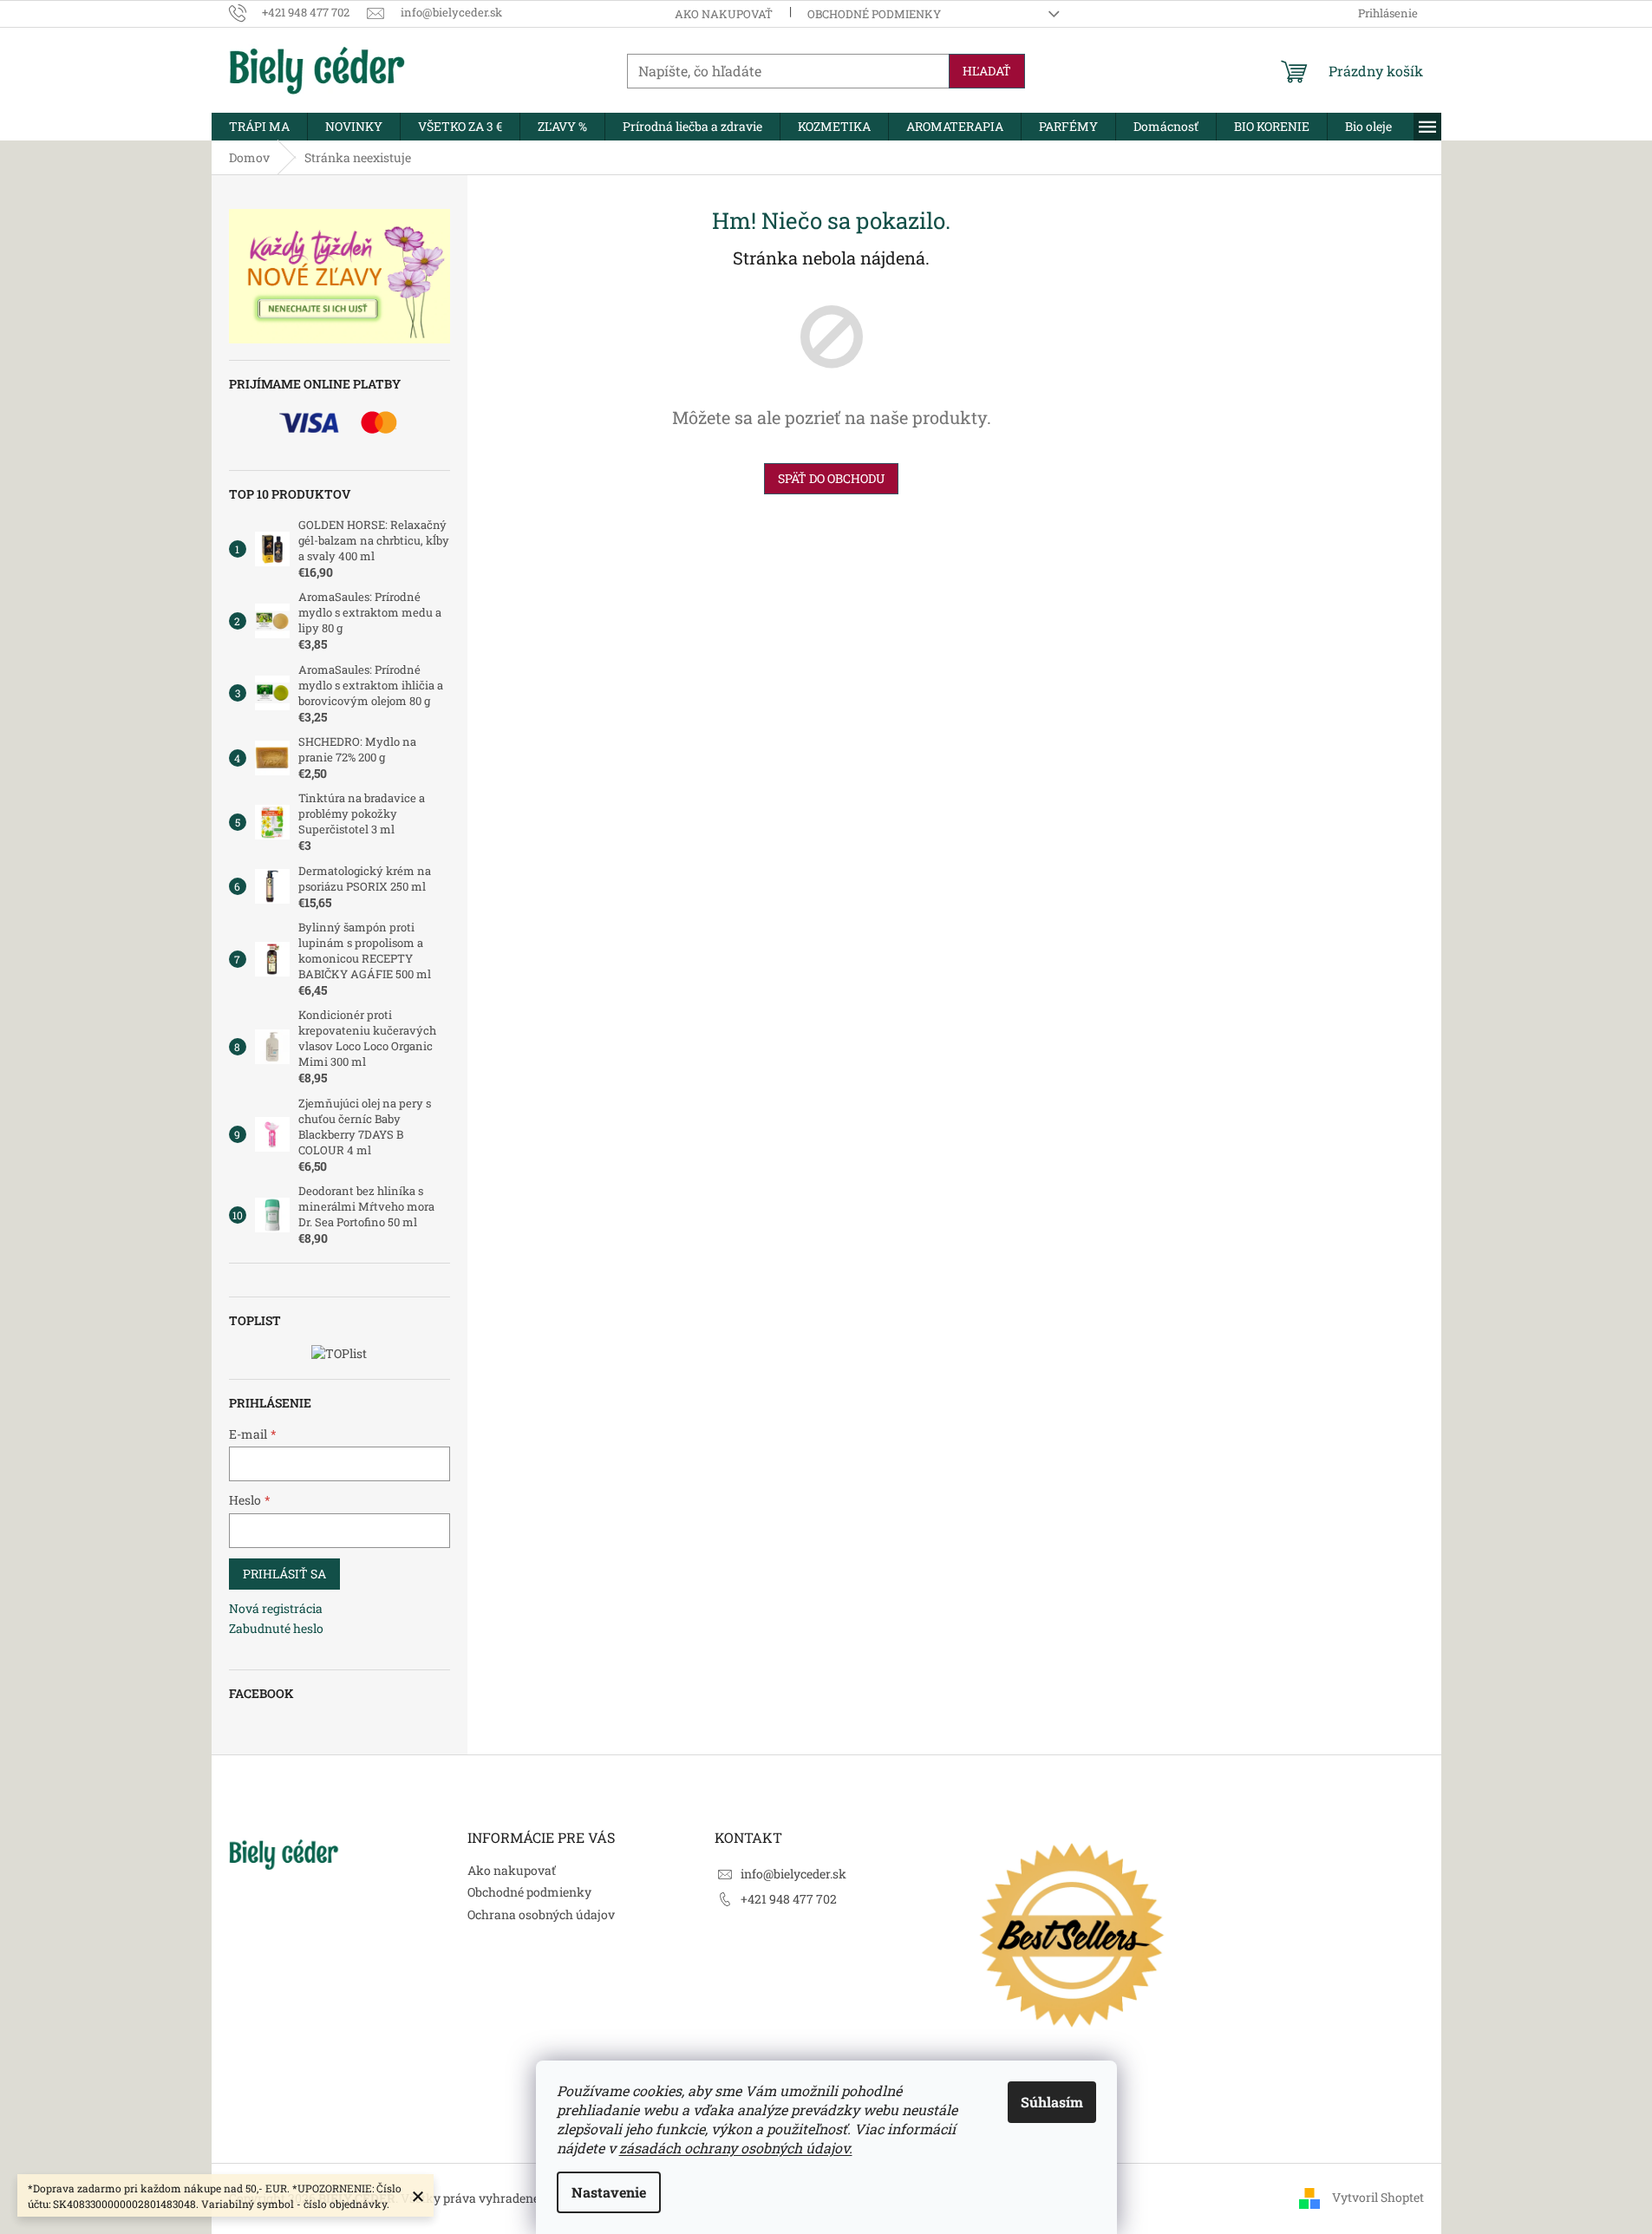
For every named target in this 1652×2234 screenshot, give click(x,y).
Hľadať (987, 71)
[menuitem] (259, 127)
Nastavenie (609, 2192)
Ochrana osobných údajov (541, 1914)
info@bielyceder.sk (793, 1874)
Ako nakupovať (724, 14)
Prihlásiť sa (284, 1574)
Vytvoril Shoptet (1378, 2197)
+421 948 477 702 (789, 1899)
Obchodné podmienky (874, 14)
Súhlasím (1052, 2102)
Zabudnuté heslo (276, 1628)
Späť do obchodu (831, 478)
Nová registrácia (276, 1608)
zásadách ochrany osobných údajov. (736, 2148)
